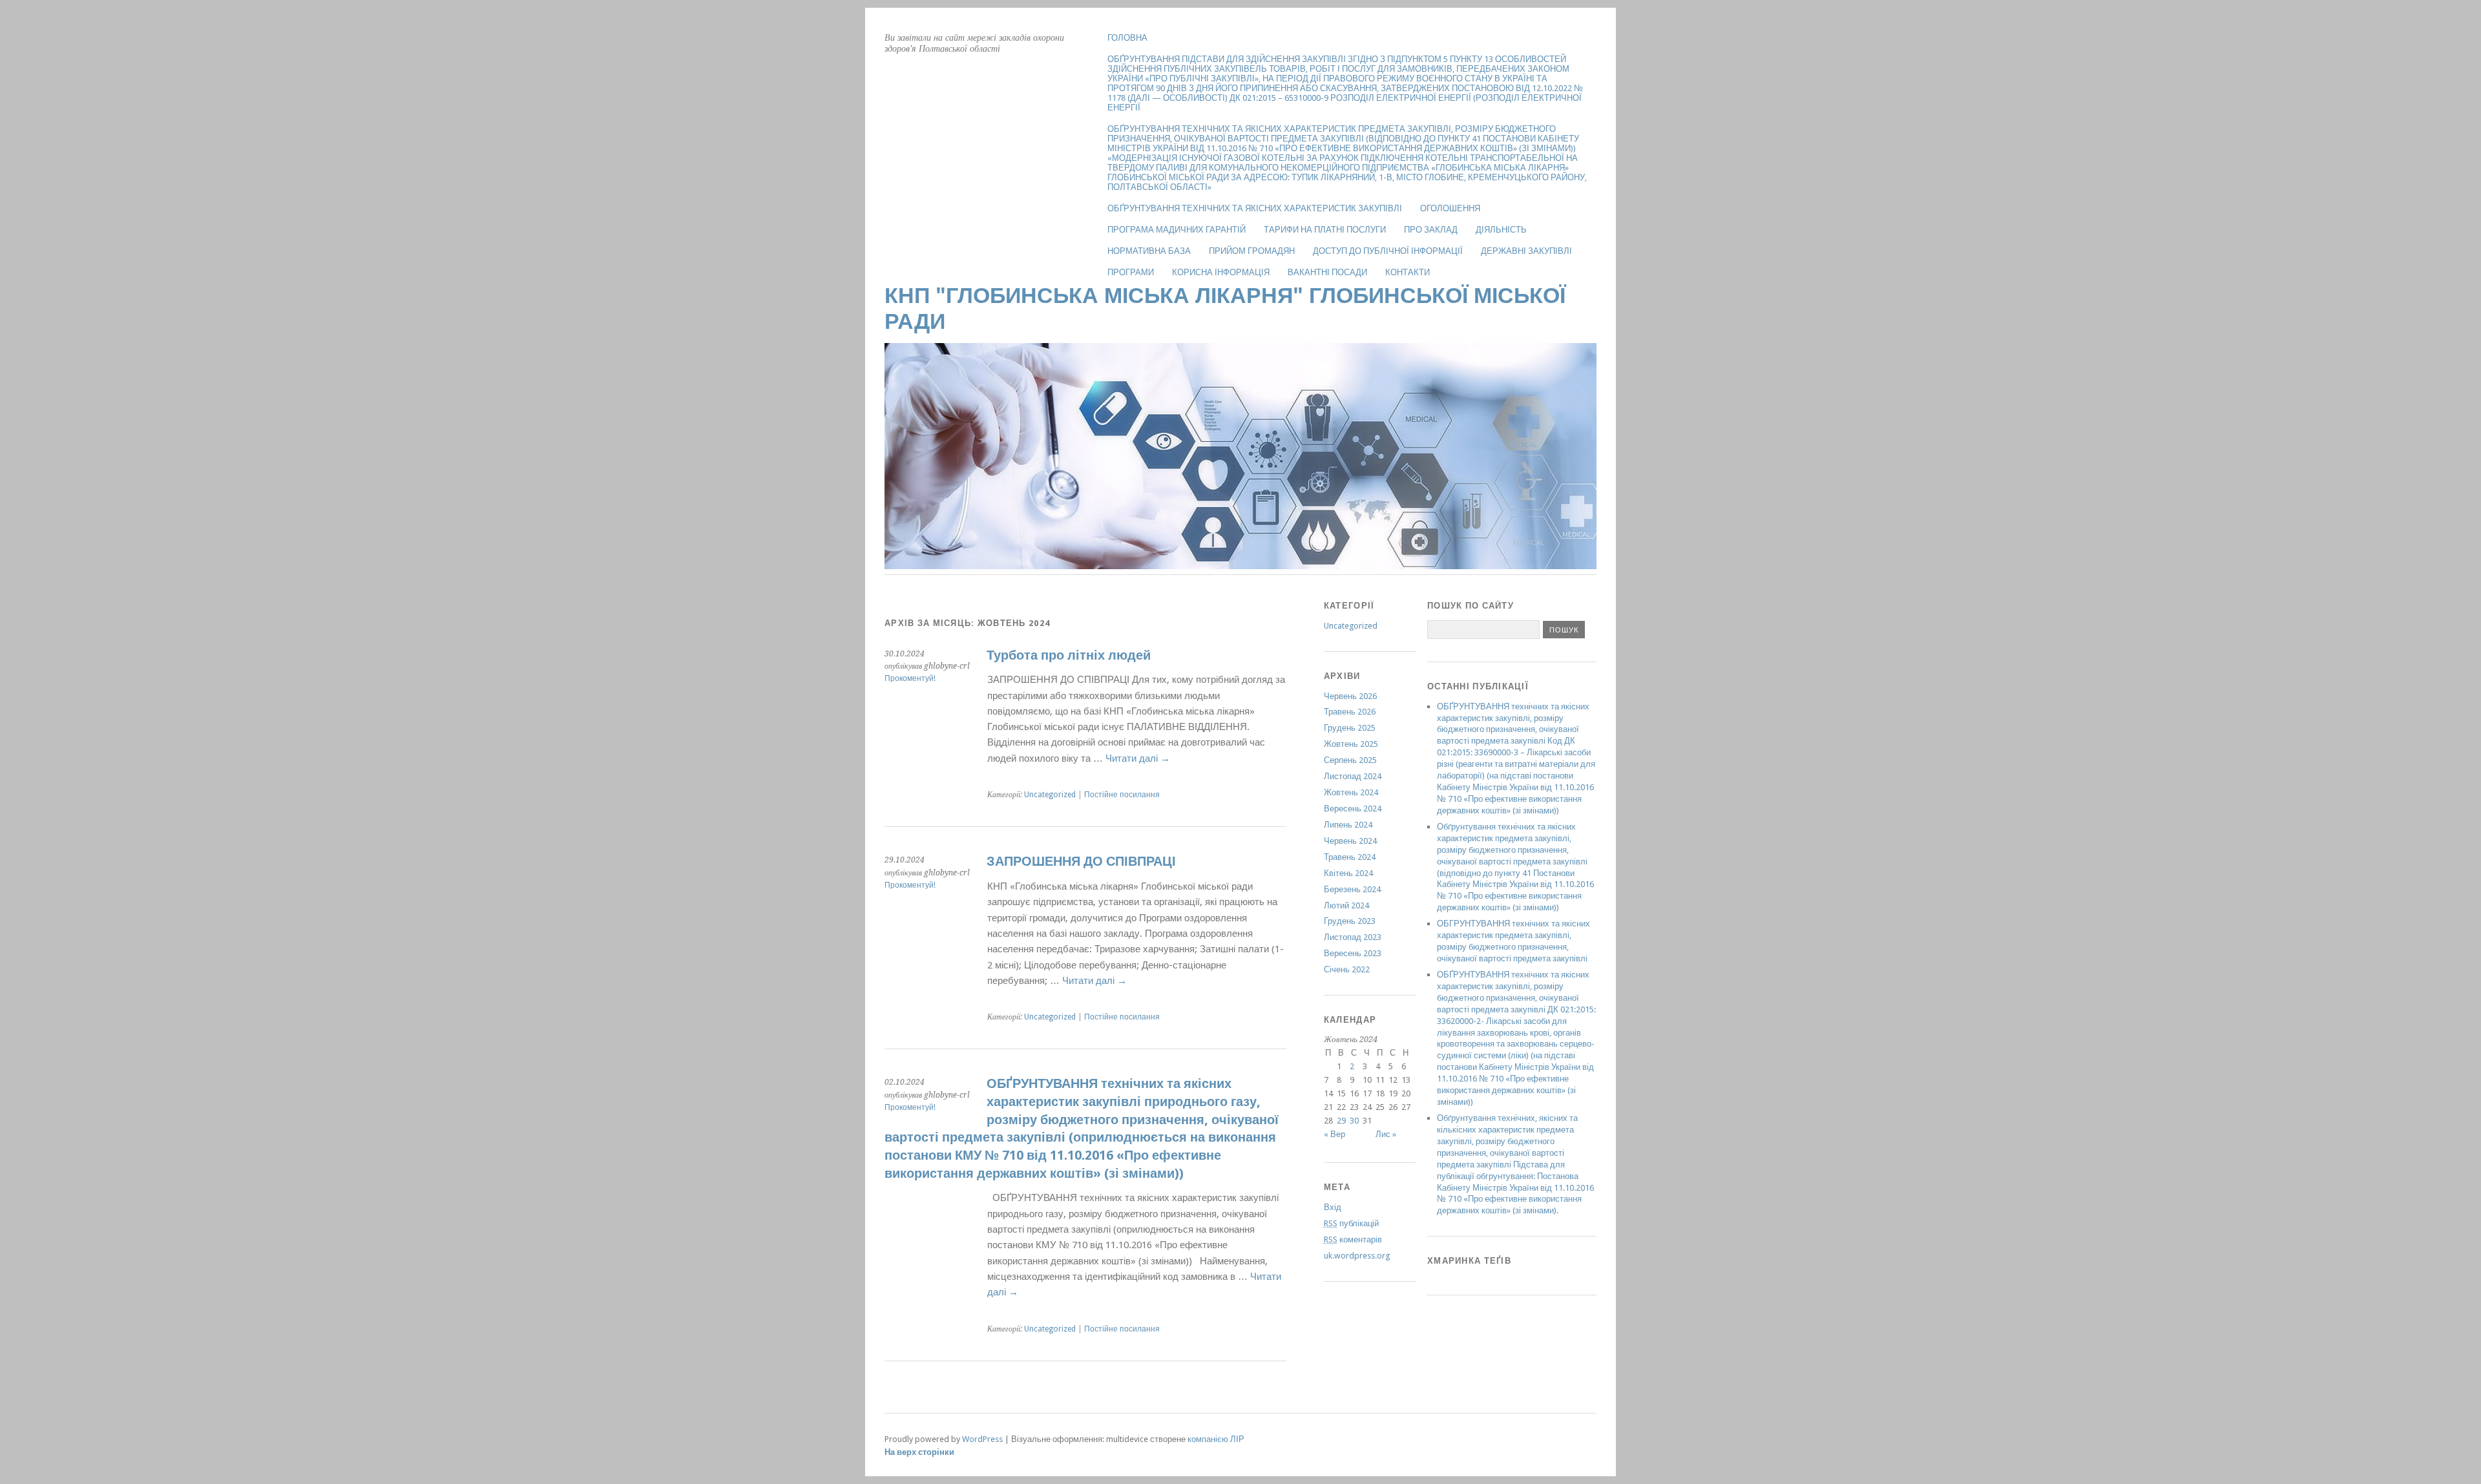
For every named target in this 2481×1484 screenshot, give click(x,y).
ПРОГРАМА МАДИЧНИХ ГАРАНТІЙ (1177, 230)
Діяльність (1501, 230)
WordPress (982, 1439)
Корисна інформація (1221, 272)
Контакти (1408, 272)
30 (1354, 1121)
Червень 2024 (1350, 841)
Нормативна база (1149, 251)
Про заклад (1431, 230)
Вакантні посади (1327, 272)
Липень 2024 (1348, 825)
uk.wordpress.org (1357, 1256)
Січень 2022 (1347, 969)
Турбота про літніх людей (1069, 655)
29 (1341, 1121)
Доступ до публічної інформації (1388, 251)
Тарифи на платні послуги (1325, 230)
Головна (1127, 38)
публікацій (1351, 1223)
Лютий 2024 (1346, 905)
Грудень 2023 (1350, 921)
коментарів (1353, 1239)
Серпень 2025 (1350, 760)
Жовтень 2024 (1351, 792)
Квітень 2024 (1348, 873)
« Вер (1335, 1134)
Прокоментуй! (910, 678)
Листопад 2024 (1353, 776)
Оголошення (1450, 208)
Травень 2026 (1350, 712)
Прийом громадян (1252, 251)
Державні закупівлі (1526, 251)
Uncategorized (1050, 795)
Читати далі (1138, 758)
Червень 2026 (1350, 696)
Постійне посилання (1122, 795)
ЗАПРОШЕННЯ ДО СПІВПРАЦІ (1081, 862)
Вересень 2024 (1353, 809)
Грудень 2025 (1350, 728)
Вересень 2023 (1353, 953)
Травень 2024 (1350, 857)
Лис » (1386, 1134)
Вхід (1333, 1207)
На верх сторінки (919, 1452)
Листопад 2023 (1353, 937)
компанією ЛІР (1216, 1439)
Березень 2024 (1352, 889)
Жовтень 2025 (1351, 744)
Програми (1131, 272)
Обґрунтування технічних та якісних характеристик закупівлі (1255, 208)
